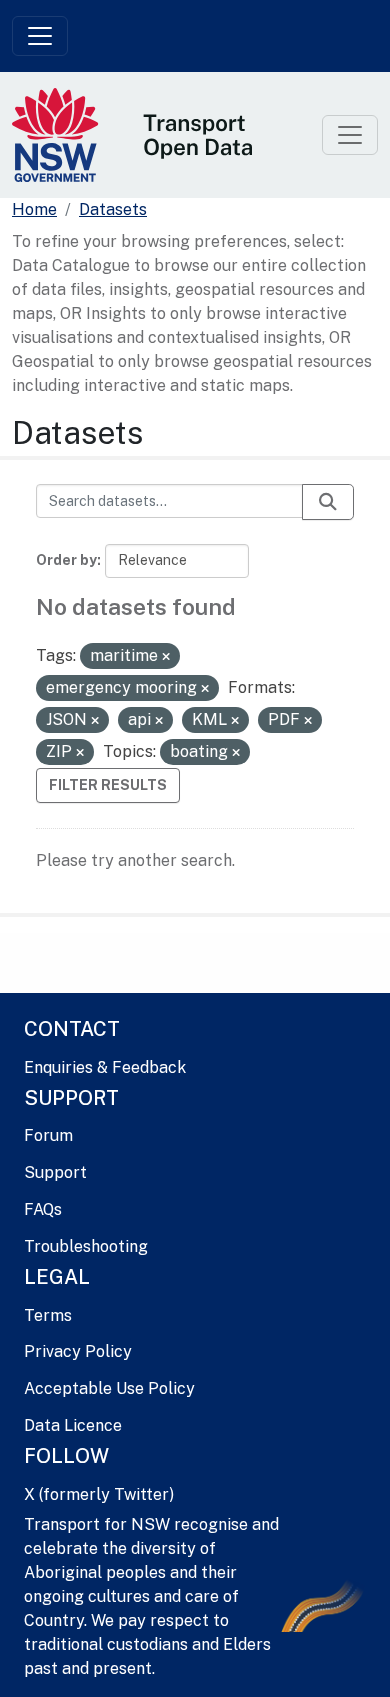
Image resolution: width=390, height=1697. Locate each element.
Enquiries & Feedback (105, 1067)
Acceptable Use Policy (109, 1388)
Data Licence (73, 1425)
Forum (48, 1135)
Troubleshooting (86, 1246)
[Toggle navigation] (40, 36)
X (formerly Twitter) (99, 1494)
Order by (66, 560)
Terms (48, 1315)
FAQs (43, 1209)
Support (55, 1172)
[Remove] (166, 657)
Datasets (113, 209)
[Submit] (328, 502)
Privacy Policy (78, 1351)
